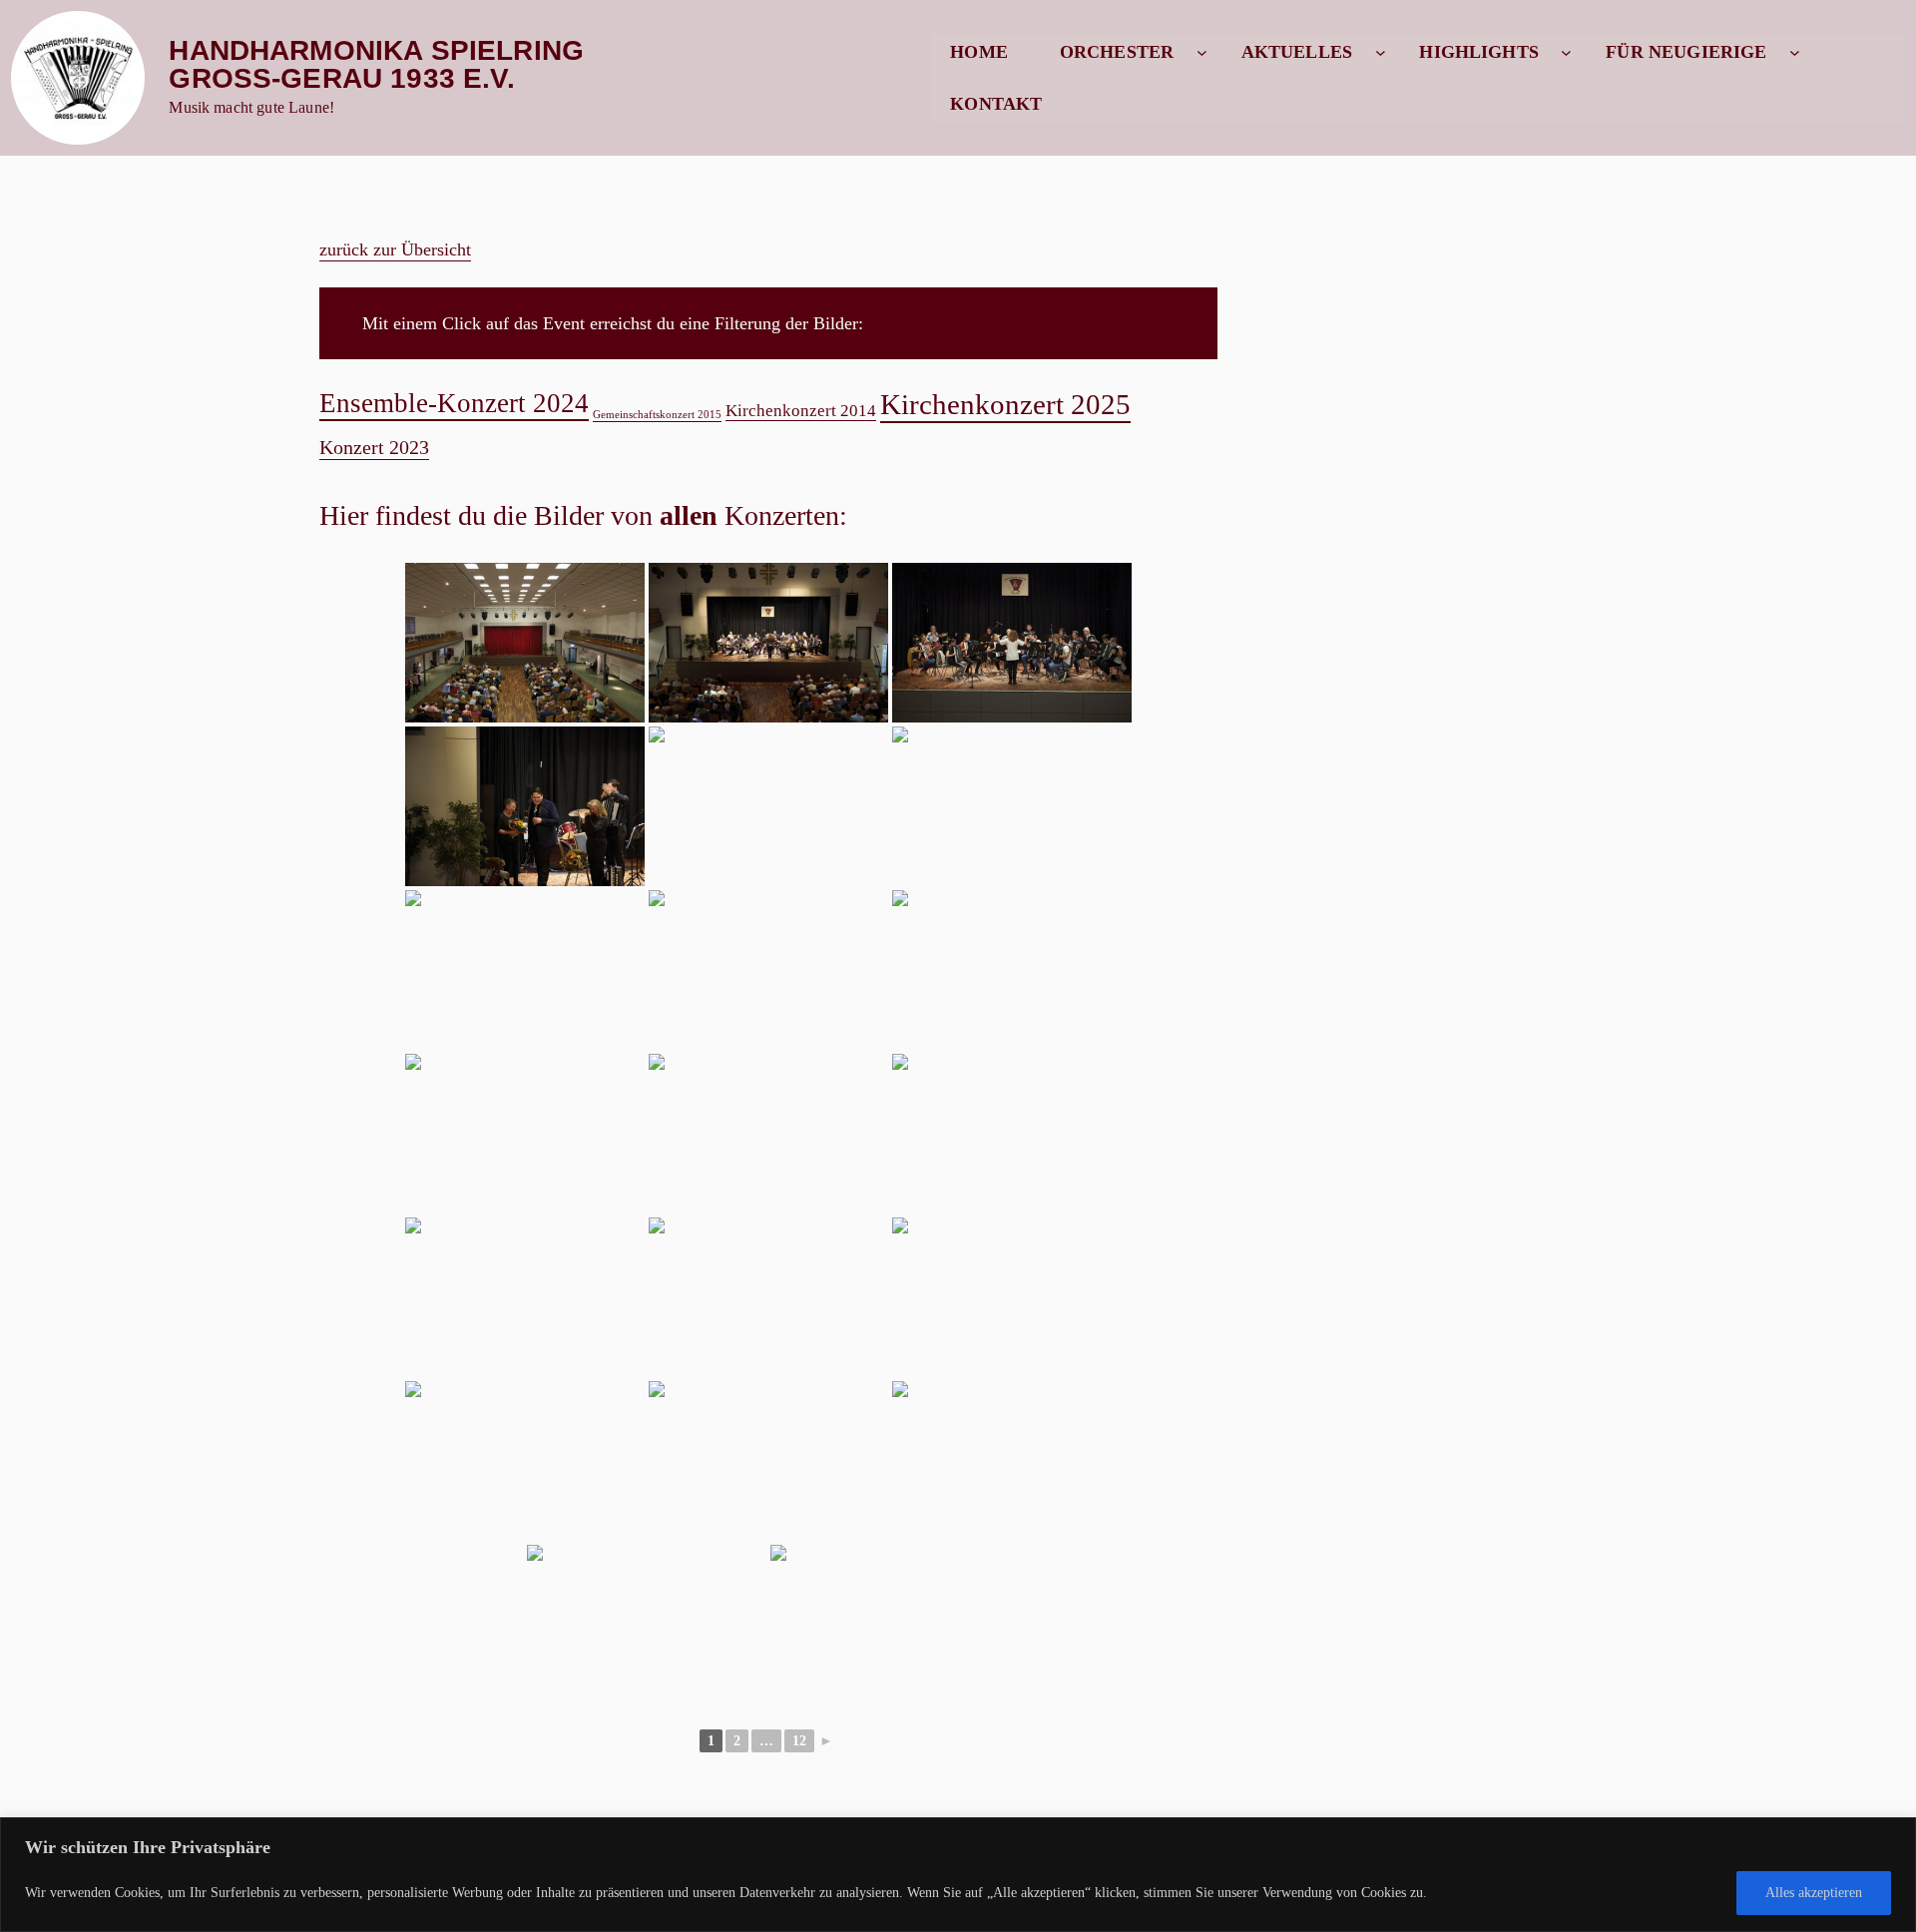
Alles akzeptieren (1814, 1893)
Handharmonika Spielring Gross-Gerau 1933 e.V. (376, 64)
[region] (958, 1875)
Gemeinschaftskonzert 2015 (657, 415)
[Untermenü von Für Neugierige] (1795, 52)
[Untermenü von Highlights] (1566, 52)
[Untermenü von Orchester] (1202, 52)
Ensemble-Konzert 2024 (454, 403)
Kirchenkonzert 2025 (1005, 404)
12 (799, 1741)
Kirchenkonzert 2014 (801, 410)
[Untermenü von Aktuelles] (1381, 52)
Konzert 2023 (374, 447)
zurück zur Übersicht (395, 249)
